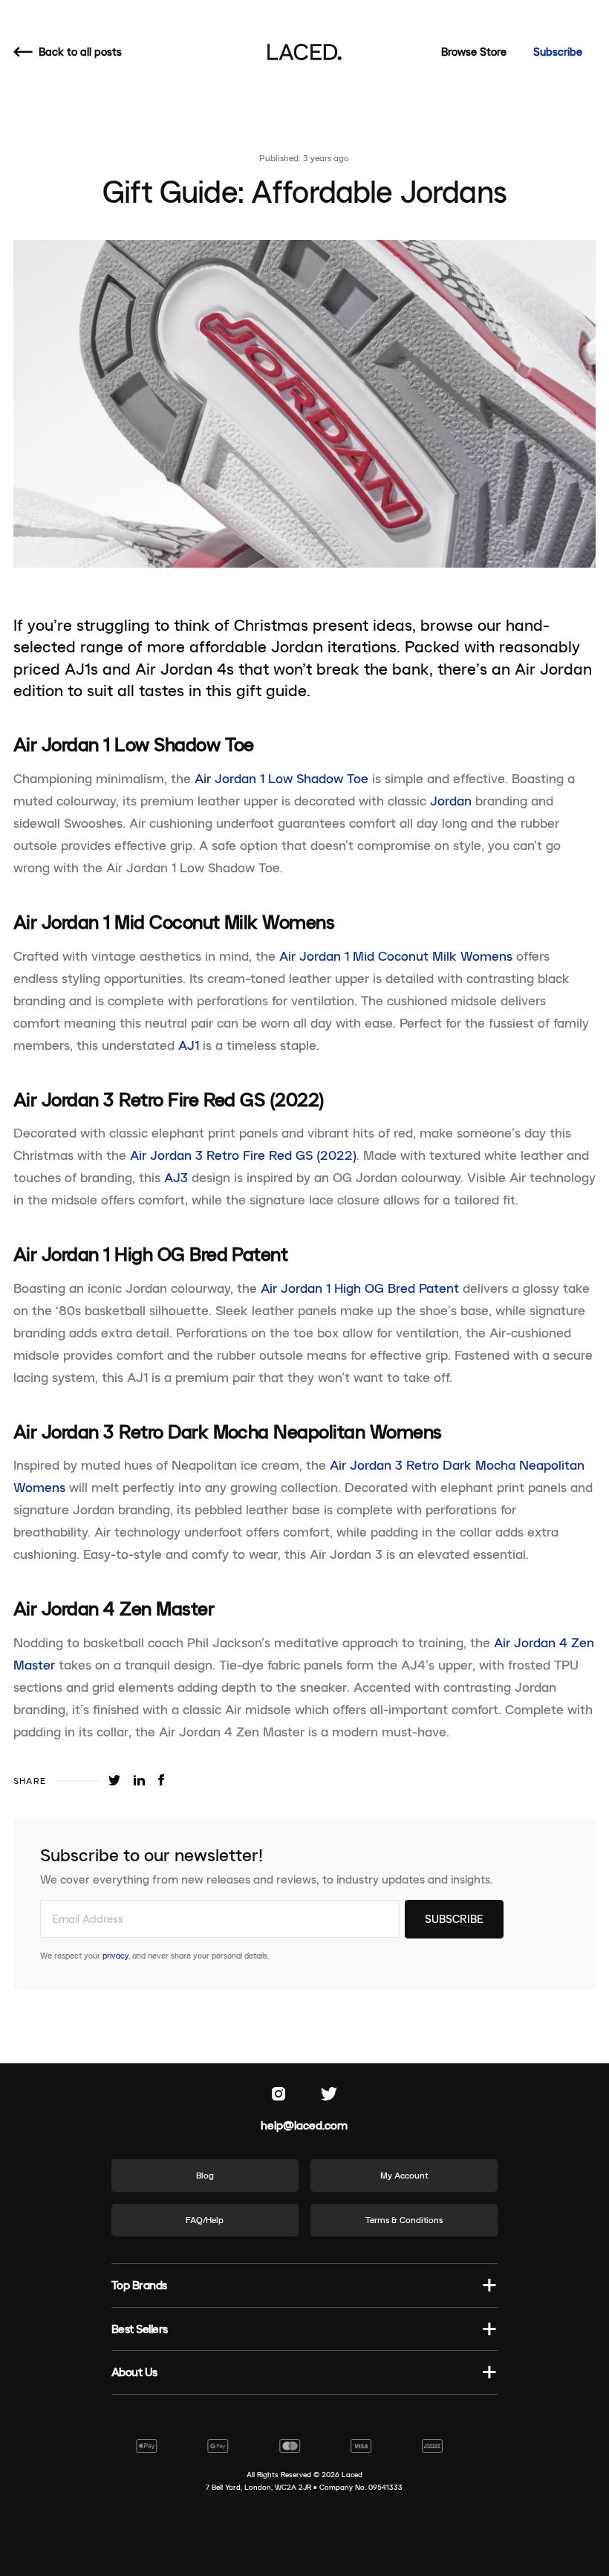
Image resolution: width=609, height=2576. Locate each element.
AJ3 (176, 1178)
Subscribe (558, 52)
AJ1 (189, 1045)
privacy (115, 1956)
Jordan (451, 801)
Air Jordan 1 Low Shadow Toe (281, 779)
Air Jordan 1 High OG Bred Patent (360, 1288)
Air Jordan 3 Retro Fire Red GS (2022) (243, 1155)
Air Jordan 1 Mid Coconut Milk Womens (396, 956)
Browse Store (474, 52)
